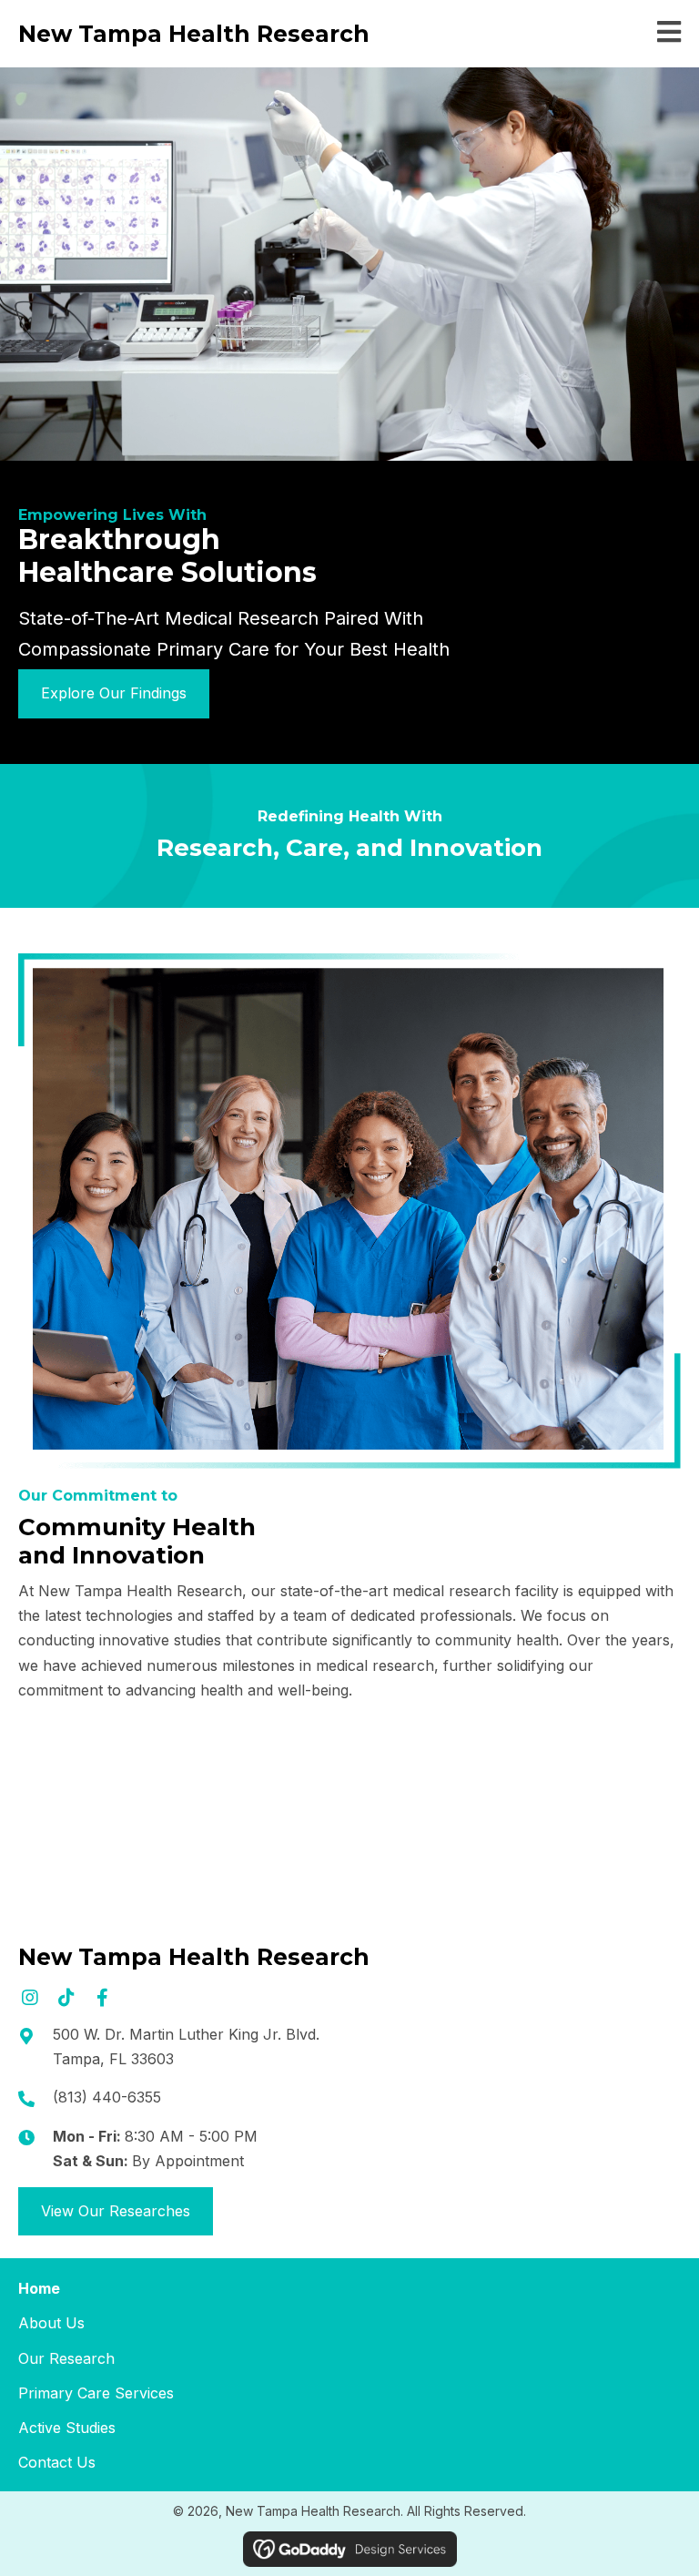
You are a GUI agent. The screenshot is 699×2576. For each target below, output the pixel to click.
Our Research (66, 2358)
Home (39, 2288)
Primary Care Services (96, 2393)
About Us (51, 2323)
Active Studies (67, 2428)
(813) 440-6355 (107, 2097)
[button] (30, 1997)
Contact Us (57, 2462)
